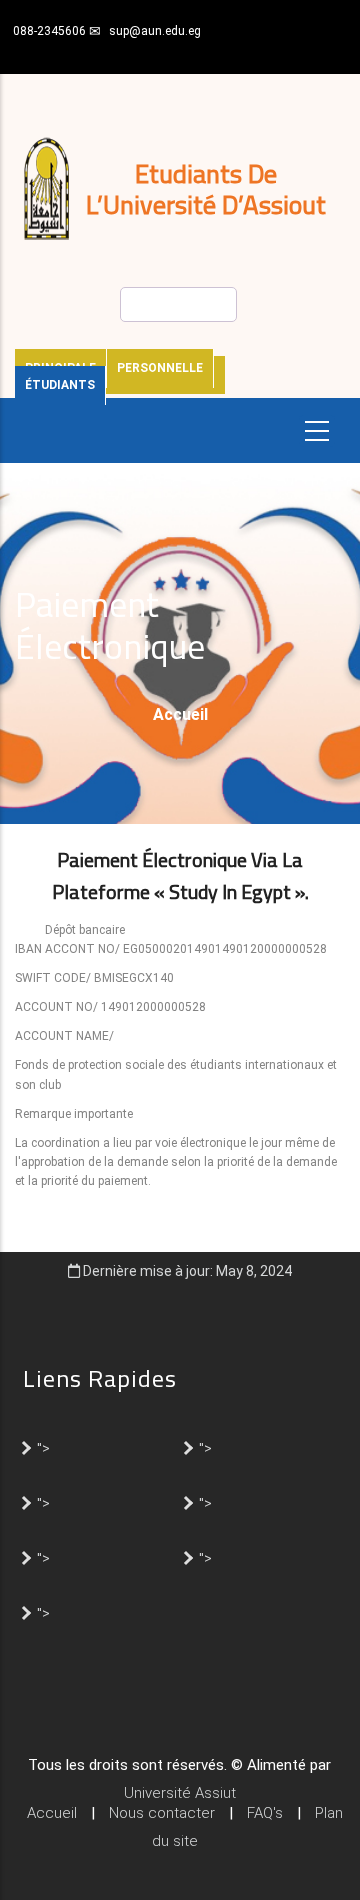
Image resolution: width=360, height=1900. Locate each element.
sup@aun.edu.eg (155, 31)
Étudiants (60, 385)
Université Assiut (180, 1793)
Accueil (180, 714)
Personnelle (160, 368)
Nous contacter (162, 1813)
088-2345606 (49, 31)
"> (43, 1447)
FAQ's (265, 1813)
